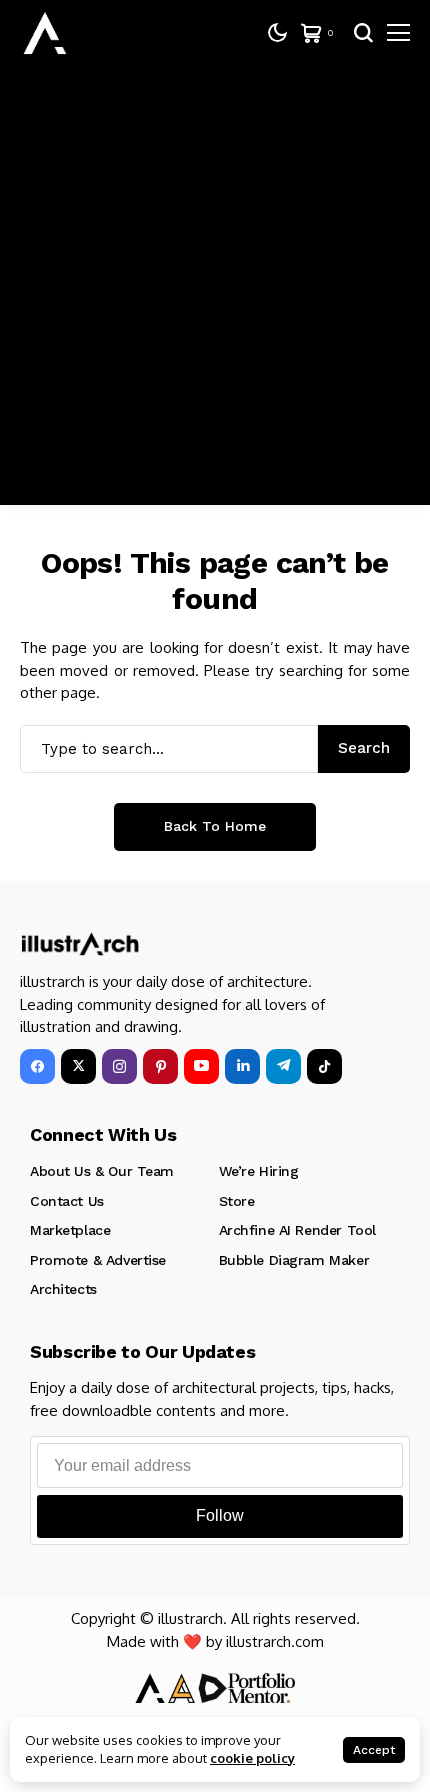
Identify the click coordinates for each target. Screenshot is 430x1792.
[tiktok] (324, 1066)
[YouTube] (201, 1066)
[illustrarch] (45, 33)
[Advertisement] (215, 290)
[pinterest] (160, 1066)
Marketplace (70, 1230)
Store (237, 1201)
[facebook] (37, 1066)
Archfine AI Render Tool (297, 1230)
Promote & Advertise (98, 1260)
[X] (78, 1066)
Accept (374, 1750)
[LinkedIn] (242, 1066)
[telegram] (283, 1066)
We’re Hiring (259, 1171)
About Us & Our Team (102, 1171)
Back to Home (215, 826)
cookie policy (252, 1758)
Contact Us (67, 1201)
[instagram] (119, 1066)
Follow (220, 1515)
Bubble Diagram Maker (294, 1260)
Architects (63, 1289)
